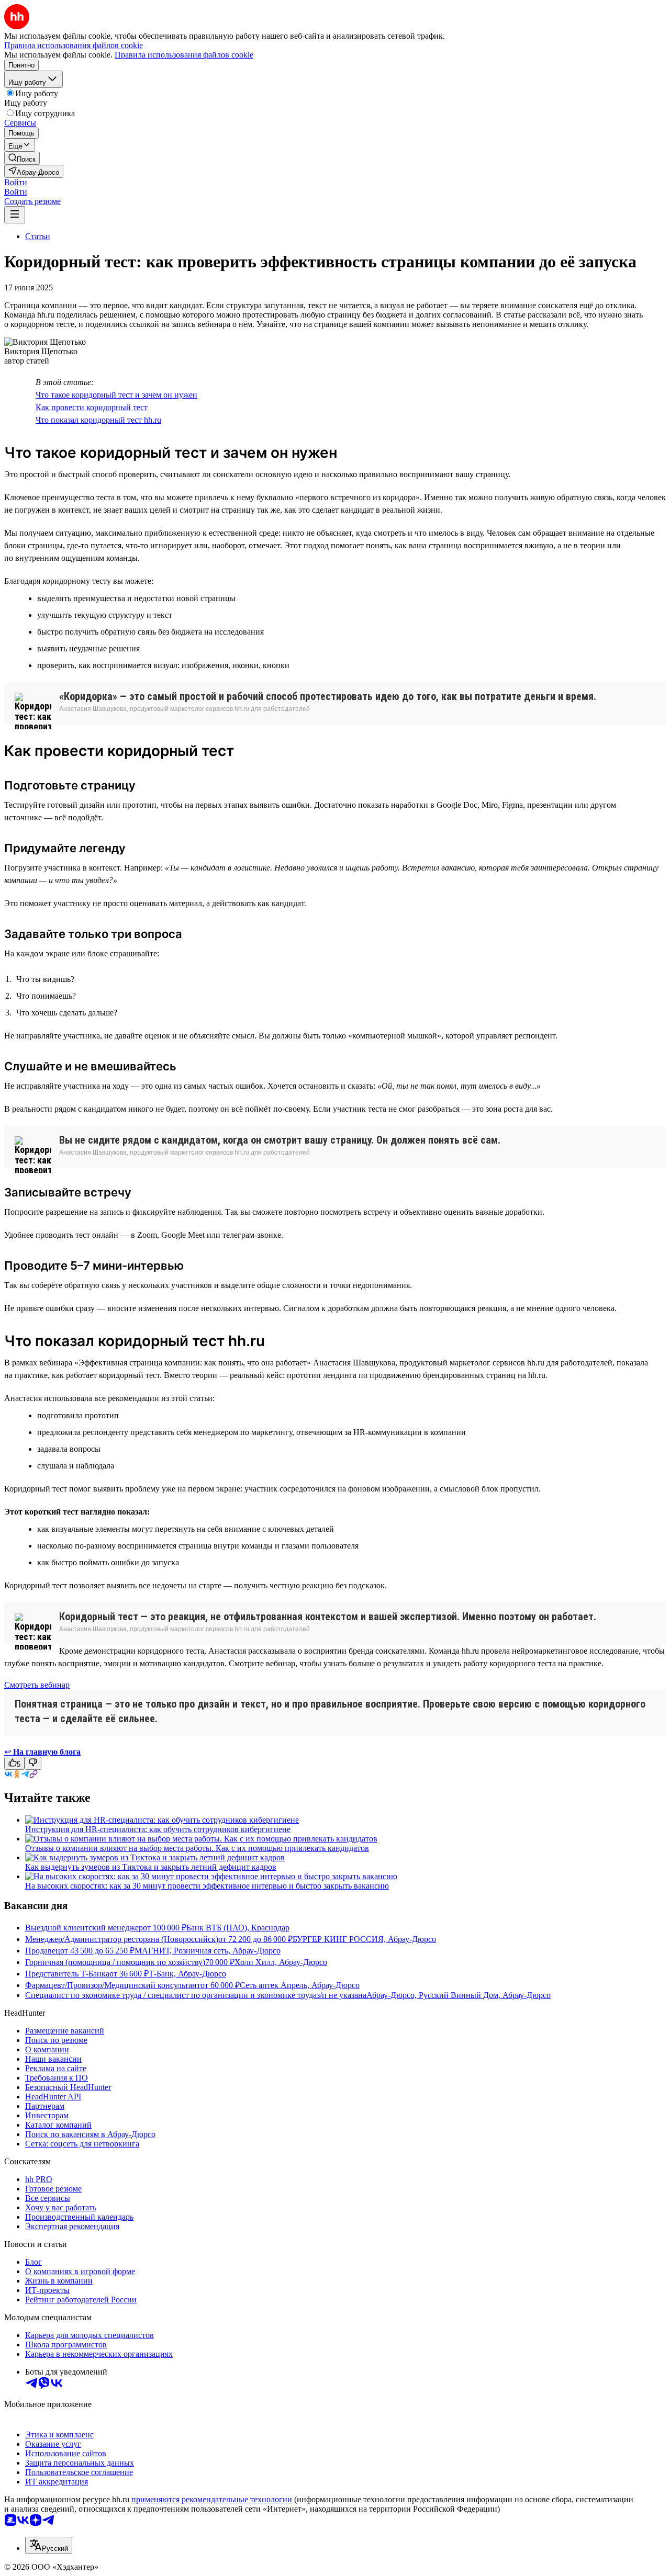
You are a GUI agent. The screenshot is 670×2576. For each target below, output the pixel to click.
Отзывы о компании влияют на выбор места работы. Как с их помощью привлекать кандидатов (197, 1848)
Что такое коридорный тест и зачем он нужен (116, 395)
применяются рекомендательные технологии (212, 2499)
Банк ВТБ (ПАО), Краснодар (238, 1928)
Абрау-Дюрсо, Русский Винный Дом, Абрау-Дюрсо (459, 1995)
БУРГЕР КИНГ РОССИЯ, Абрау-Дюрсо (364, 1939)
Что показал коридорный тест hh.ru (98, 420)
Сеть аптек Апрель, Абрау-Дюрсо (300, 1985)
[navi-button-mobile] (15, 215)
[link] (22, 158)
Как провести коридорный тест (92, 407)
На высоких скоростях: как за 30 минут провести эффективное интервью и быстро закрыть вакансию (207, 1886)
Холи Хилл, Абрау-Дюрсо (281, 1962)
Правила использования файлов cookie (184, 55)
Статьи (38, 236)
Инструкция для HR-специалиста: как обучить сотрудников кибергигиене (158, 1829)
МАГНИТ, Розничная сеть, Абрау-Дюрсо (208, 1951)
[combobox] (49, 2545)
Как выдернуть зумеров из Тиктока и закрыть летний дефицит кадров (151, 1867)
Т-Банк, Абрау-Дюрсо (187, 1974)
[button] (16, 182)
